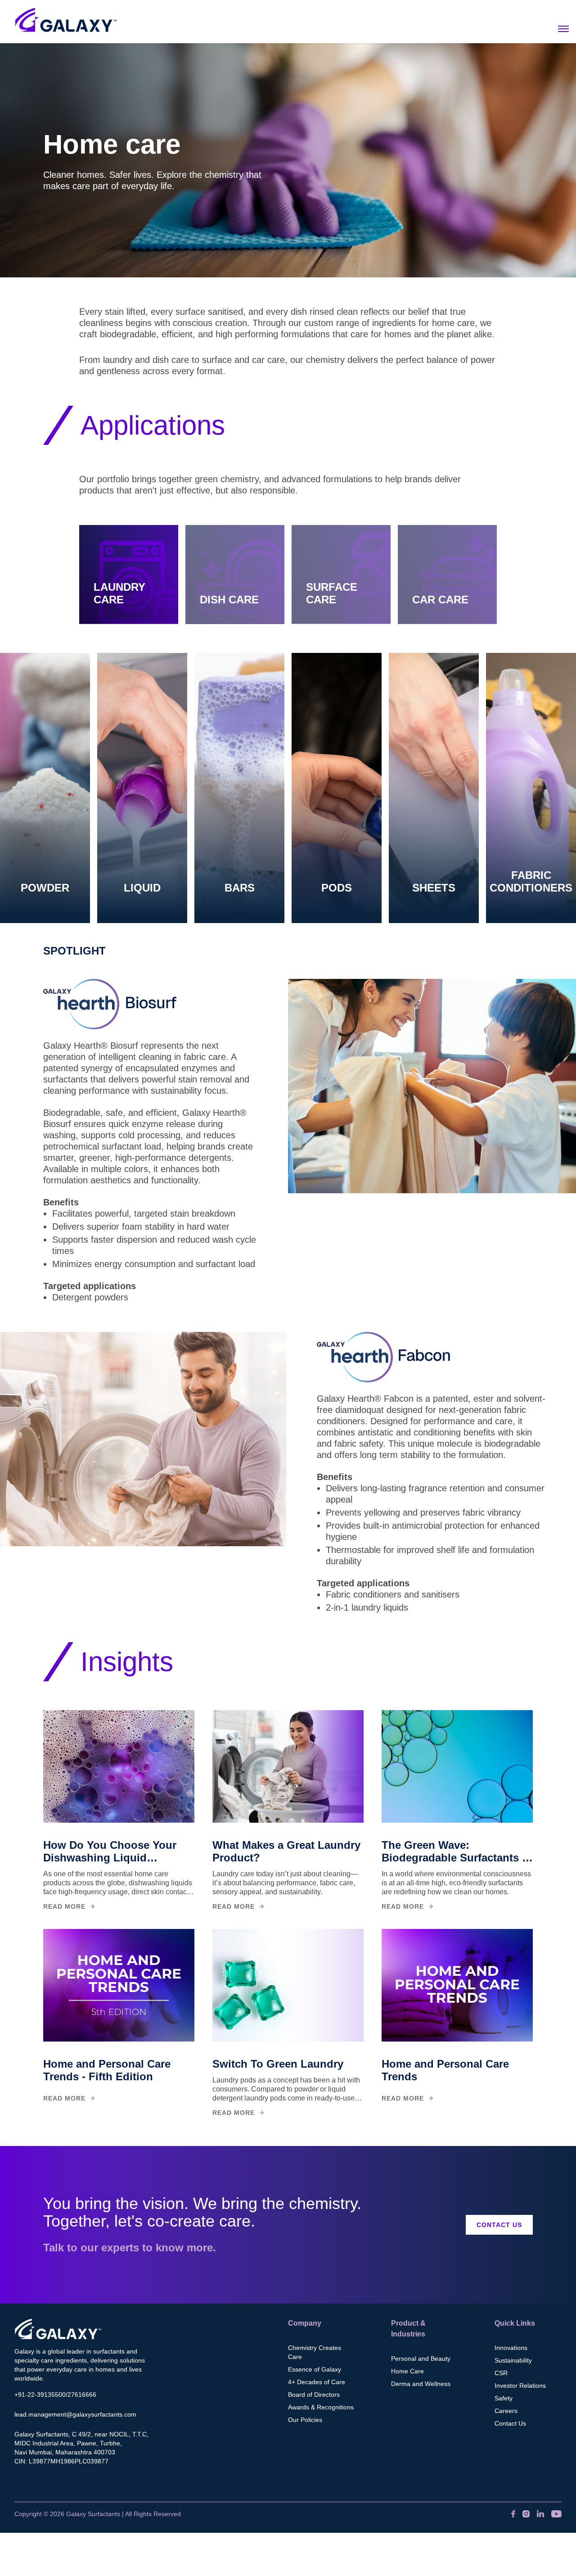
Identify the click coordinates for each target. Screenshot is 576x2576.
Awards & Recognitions (321, 2407)
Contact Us (499, 2225)
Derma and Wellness (421, 2384)
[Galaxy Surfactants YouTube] (556, 2514)
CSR (501, 2373)
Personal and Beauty (421, 2359)
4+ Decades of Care (317, 2382)
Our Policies (305, 2420)
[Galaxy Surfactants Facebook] (513, 2514)
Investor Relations (520, 2386)
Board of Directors (314, 2395)
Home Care (407, 2371)
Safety (504, 2398)
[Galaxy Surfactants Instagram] (526, 2514)
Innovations (511, 2348)
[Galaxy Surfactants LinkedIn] (540, 2514)
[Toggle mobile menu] (563, 29)
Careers (506, 2411)
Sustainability (513, 2360)
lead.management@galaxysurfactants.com (75, 2414)
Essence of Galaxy (315, 2369)
